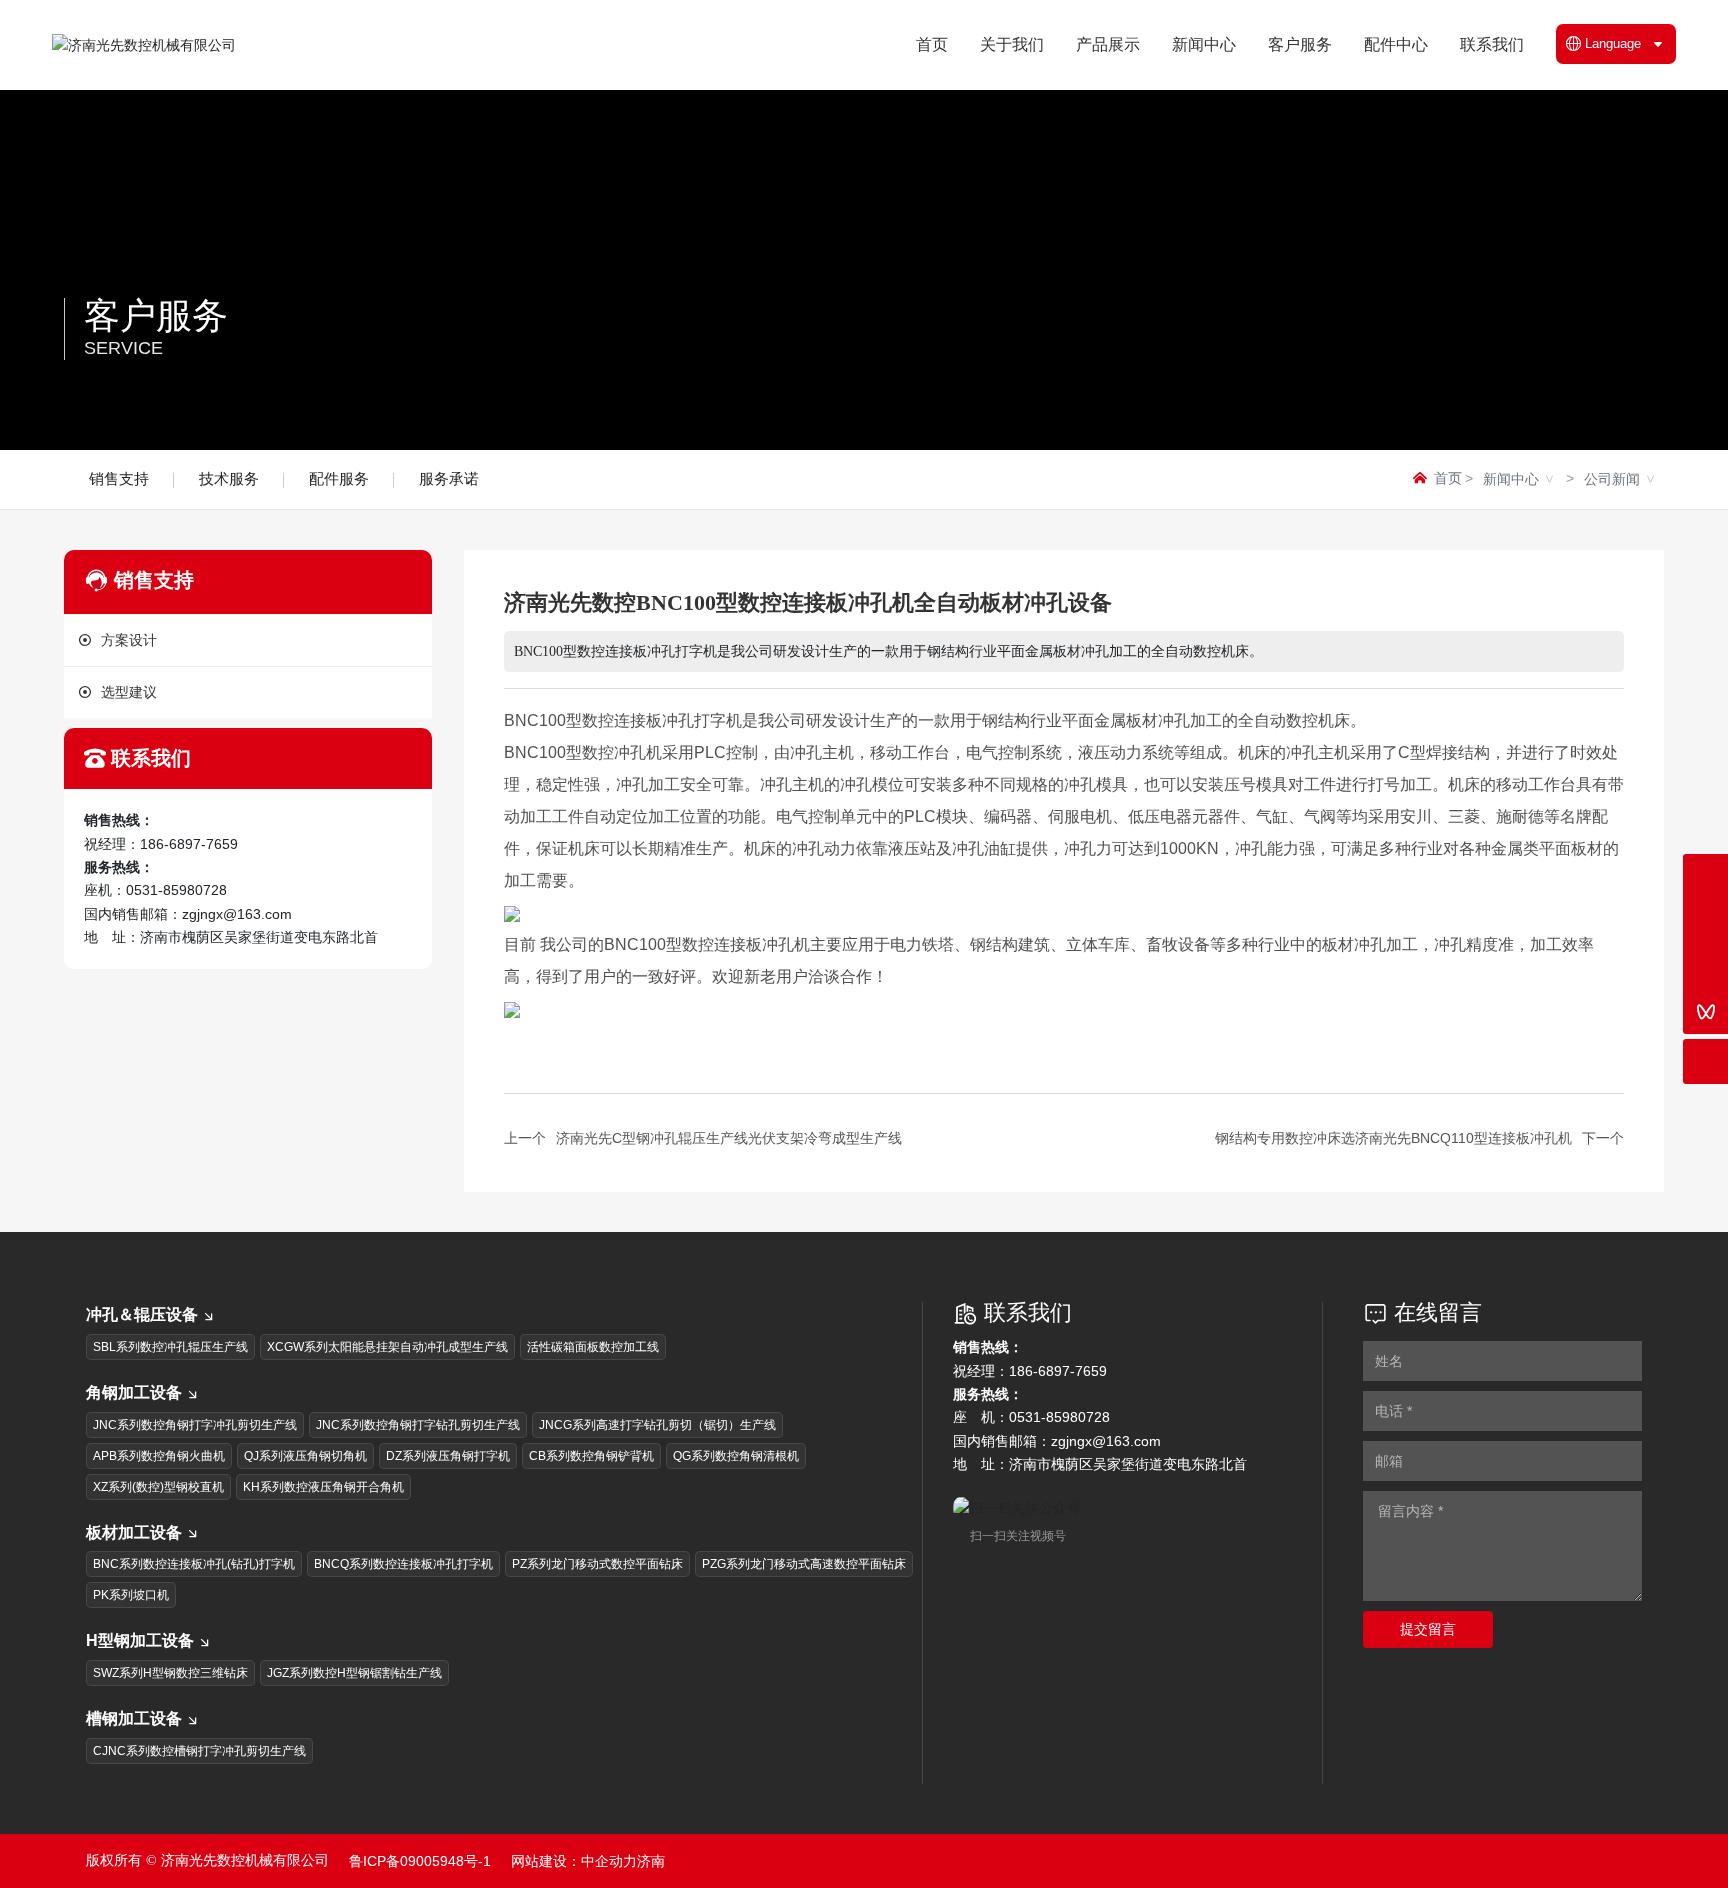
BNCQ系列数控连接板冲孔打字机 (403, 1564)
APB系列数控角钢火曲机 (159, 1456)
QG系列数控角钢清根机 (736, 1456)
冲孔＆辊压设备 (142, 1314)
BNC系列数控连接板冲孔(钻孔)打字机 (194, 1564)
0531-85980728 (176, 890)
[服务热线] (1705, 876)
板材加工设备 (134, 1532)
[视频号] (1705, 1011)
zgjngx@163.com (237, 914)
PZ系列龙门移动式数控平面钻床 (597, 1564)
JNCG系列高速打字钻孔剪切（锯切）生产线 (657, 1425)
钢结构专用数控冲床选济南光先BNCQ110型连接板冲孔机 (1393, 1138)
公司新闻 (1612, 479)
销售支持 (119, 478)
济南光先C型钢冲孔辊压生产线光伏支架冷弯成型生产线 (729, 1138)
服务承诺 (449, 478)
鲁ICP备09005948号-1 (420, 1861)
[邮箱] (1705, 921)
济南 (651, 1861)
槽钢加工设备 (134, 1718)
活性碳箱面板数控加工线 (593, 1347)
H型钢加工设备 (140, 1640)
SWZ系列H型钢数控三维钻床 (170, 1673)
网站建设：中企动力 (574, 1861)
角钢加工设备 (134, 1392)
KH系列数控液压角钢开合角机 (323, 1487)
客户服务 (156, 315)
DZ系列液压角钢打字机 (448, 1456)
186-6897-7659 (189, 844)
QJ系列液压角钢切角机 (305, 1456)
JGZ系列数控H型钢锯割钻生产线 (354, 1673)
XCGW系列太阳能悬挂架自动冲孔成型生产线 (387, 1347)
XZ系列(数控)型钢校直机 (158, 1487)
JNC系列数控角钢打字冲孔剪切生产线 (195, 1425)
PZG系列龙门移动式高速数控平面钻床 (804, 1564)
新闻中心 (1511, 479)
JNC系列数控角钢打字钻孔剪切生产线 (418, 1425)
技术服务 (229, 478)
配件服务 (339, 478)
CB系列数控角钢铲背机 (591, 1456)
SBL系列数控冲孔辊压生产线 (170, 1347)
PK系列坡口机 (131, 1595)
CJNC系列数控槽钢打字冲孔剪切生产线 (199, 1751)
